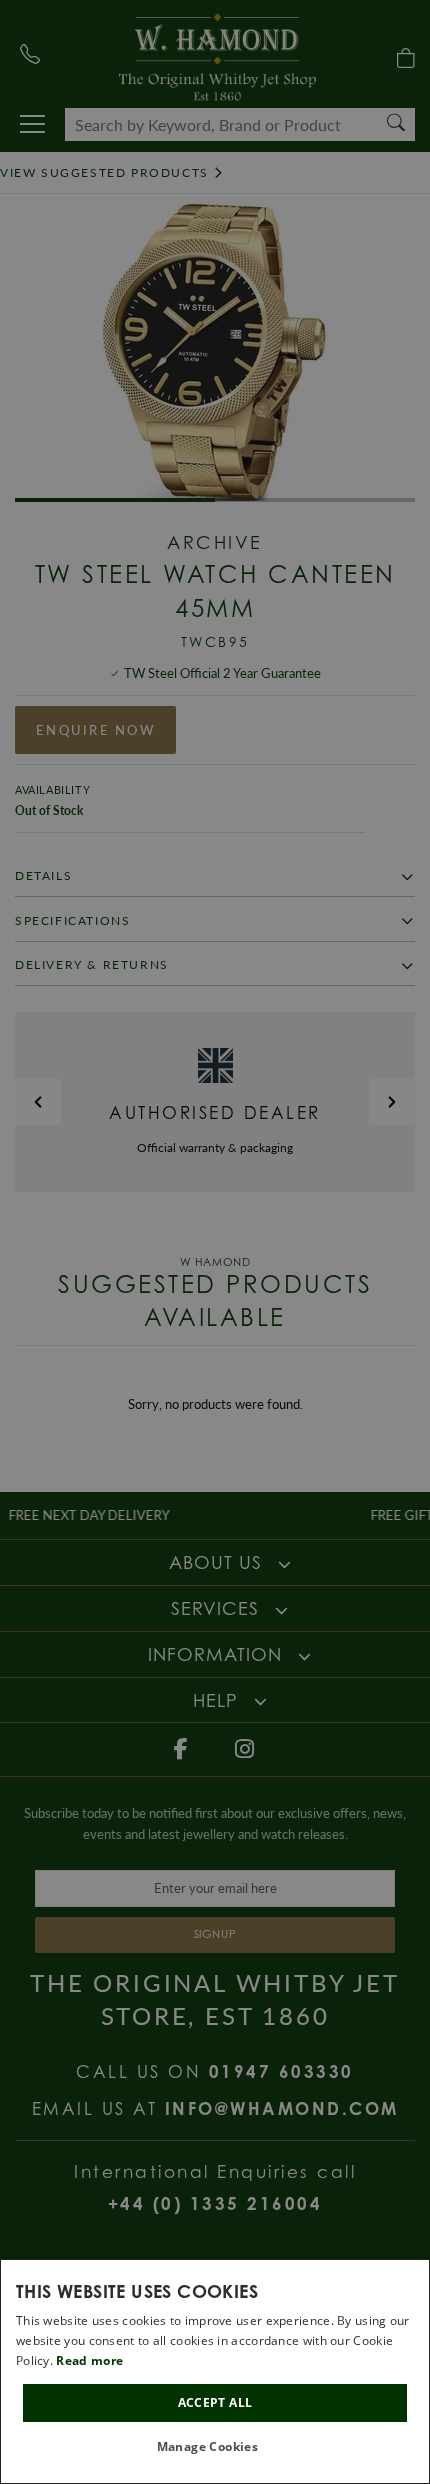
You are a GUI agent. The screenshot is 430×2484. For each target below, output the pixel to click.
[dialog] (215, 2371)
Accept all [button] (215, 2402)
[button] (215, 2447)
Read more (89, 2360)
